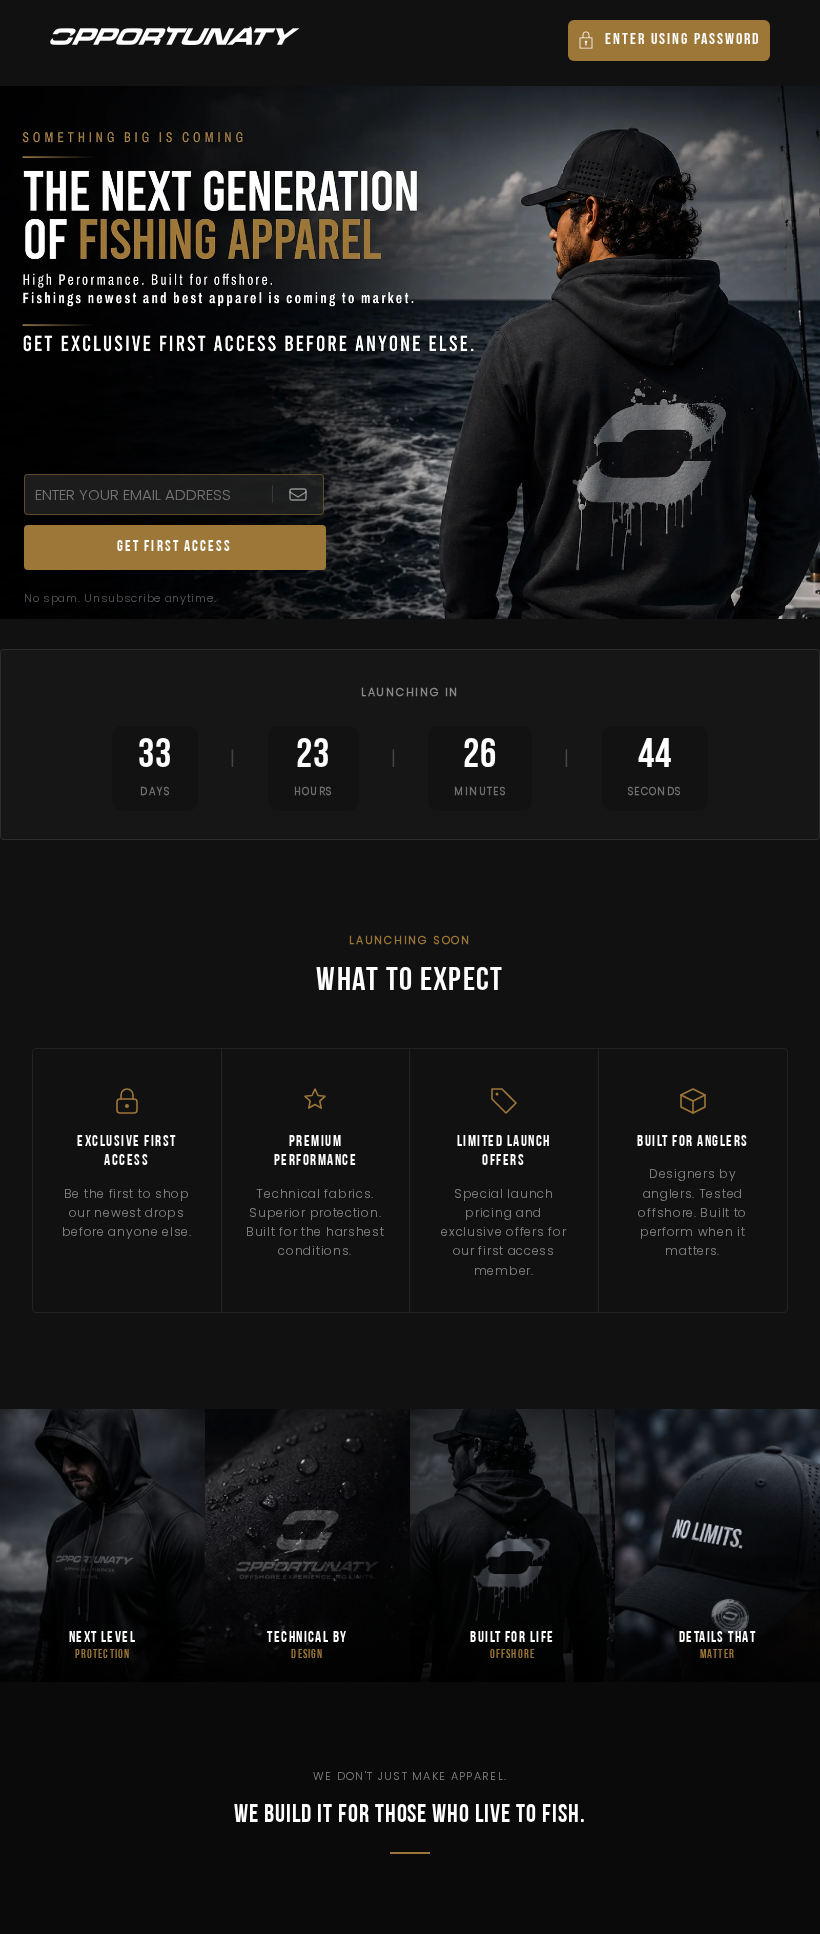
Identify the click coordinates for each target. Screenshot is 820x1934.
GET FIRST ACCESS (175, 547)
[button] (669, 40)
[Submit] (297, 494)
